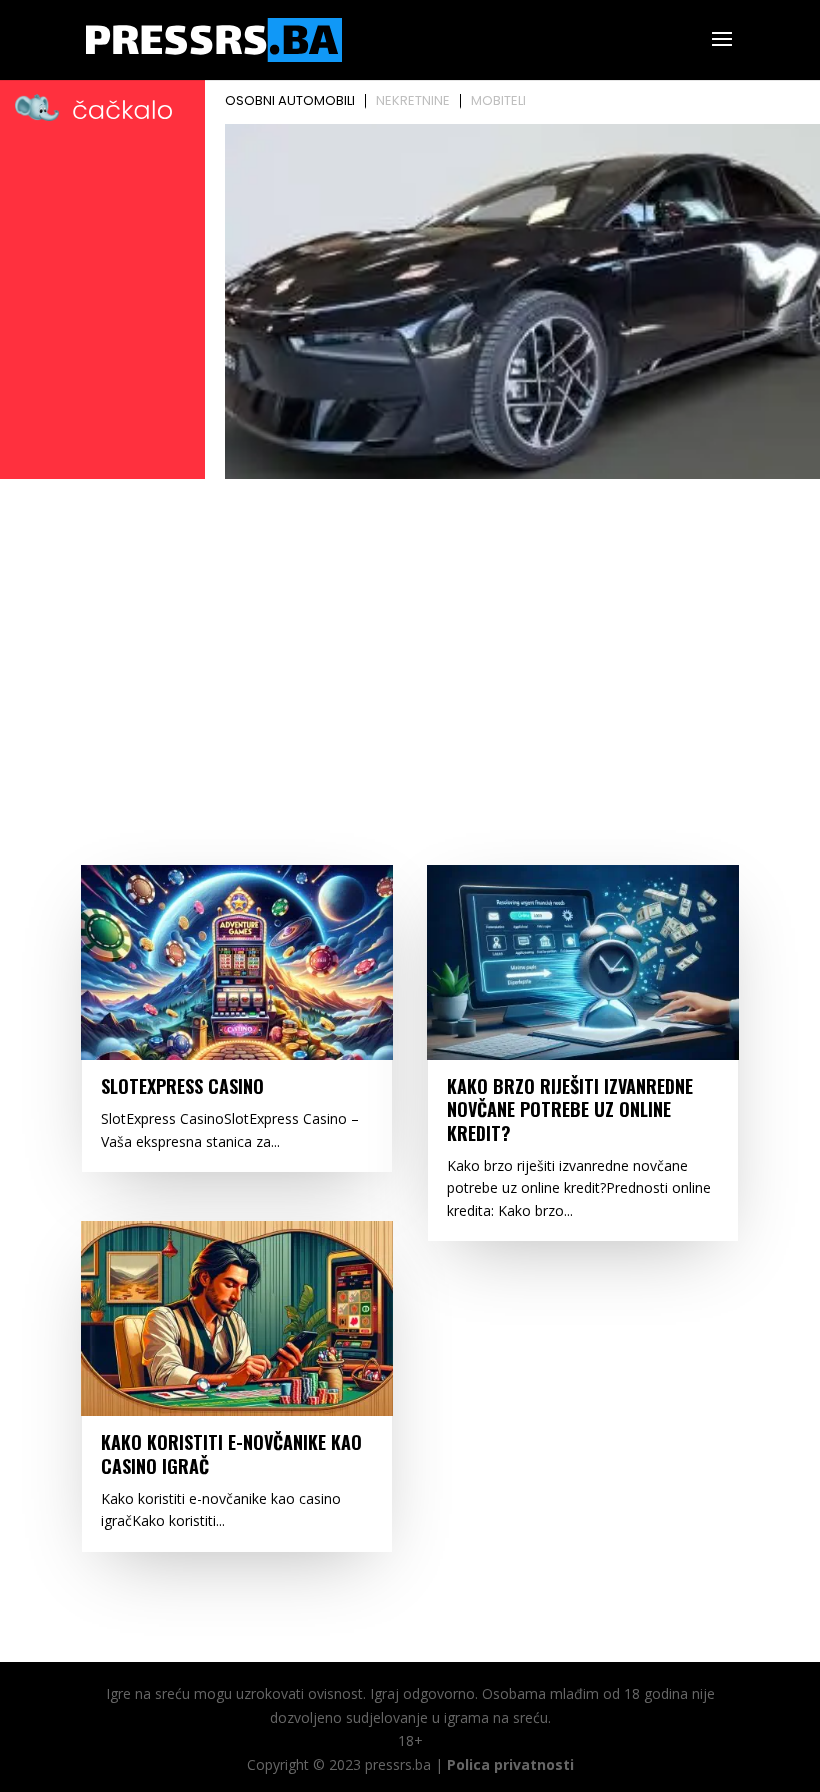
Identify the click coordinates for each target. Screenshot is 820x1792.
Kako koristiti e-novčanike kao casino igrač (231, 1453)
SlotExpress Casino (182, 1086)
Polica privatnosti (510, 1764)
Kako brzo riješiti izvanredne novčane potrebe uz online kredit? (570, 1109)
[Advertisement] (410, 636)
